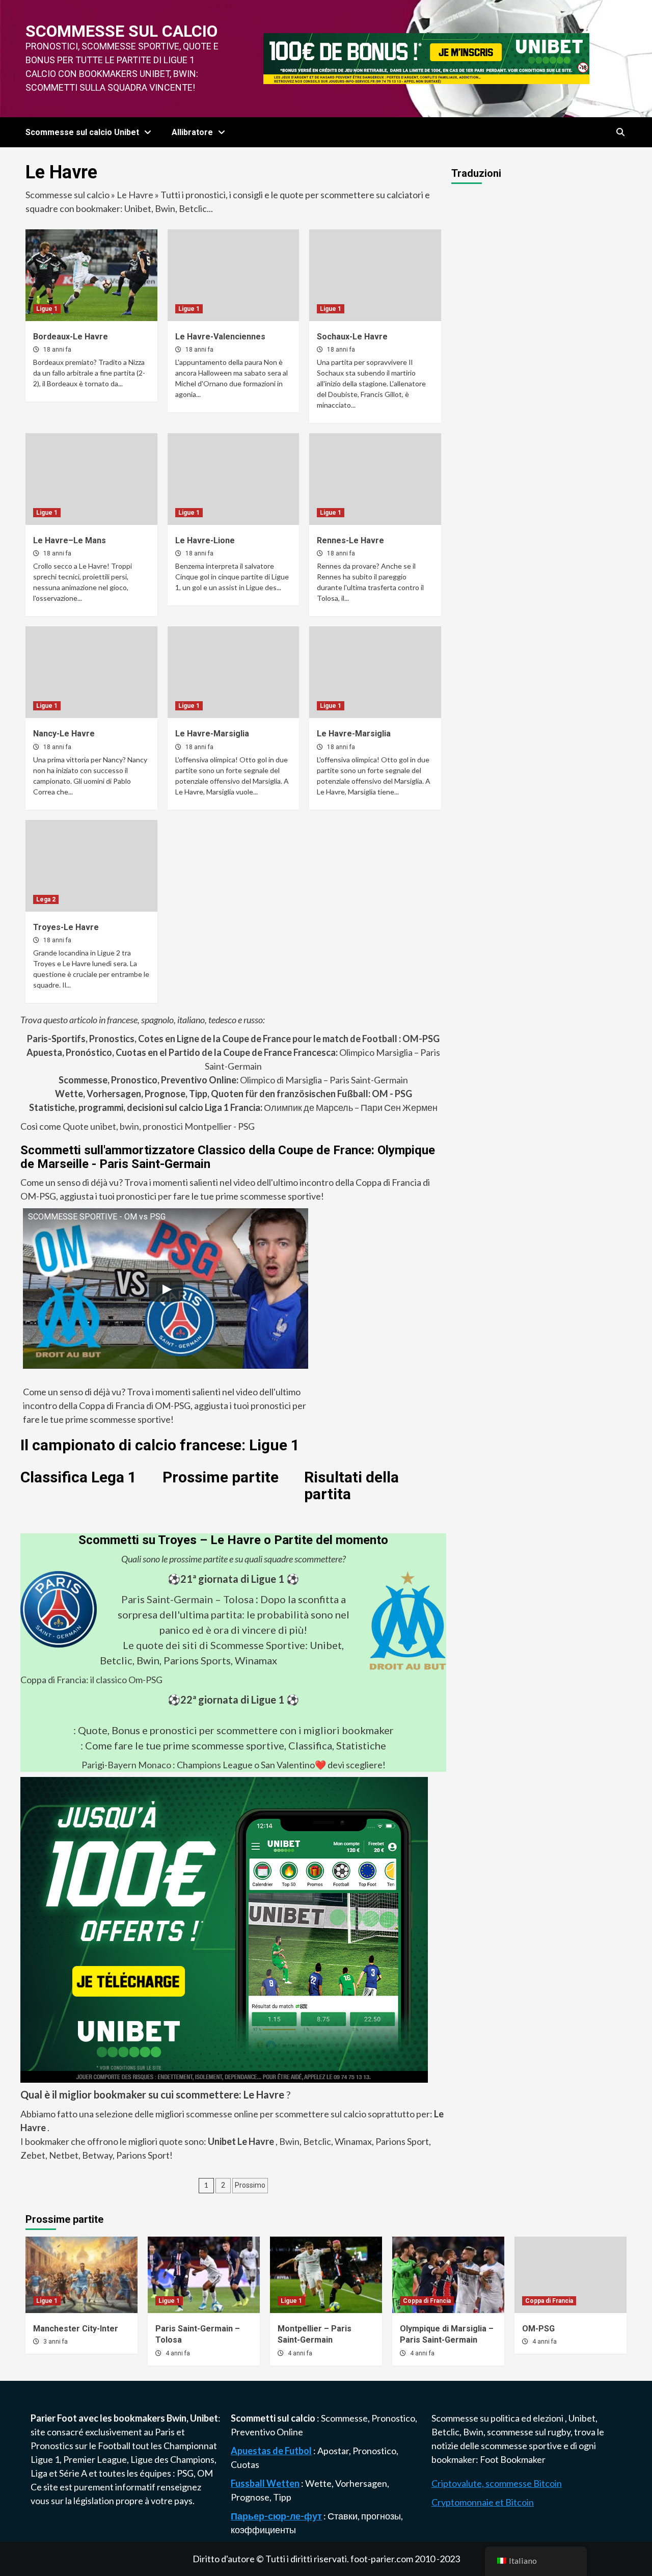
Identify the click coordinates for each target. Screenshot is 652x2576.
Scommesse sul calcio (121, 31)
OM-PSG (538, 2329)
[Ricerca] (620, 132)
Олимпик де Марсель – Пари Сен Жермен (233, 1107)
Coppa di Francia (427, 2301)
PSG (185, 2473)
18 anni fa (57, 350)
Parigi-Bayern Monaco (126, 1765)
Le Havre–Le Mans (70, 540)
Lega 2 (46, 899)
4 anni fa (178, 2353)
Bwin (289, 2141)
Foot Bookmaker (513, 2459)
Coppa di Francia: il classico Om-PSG (91, 1680)
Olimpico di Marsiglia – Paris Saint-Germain (233, 1080)
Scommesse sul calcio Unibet (82, 132)
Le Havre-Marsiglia (212, 734)
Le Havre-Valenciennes (220, 337)
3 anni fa (56, 2342)
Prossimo (250, 2185)
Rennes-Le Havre (350, 540)
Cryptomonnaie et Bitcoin (483, 2502)
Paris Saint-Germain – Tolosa (187, 1599)
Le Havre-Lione (205, 540)
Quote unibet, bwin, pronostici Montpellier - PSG (158, 1126)
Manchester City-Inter (76, 2329)
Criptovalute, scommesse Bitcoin (497, 2483)
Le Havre (135, 195)
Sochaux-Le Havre (352, 337)
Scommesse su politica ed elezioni (498, 2418)
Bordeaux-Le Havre (71, 337)
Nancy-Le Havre (64, 734)
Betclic (317, 2141)
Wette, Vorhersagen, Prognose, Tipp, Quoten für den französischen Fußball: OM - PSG (234, 1094)
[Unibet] (224, 1928)
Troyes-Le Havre (66, 927)
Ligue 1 (47, 309)
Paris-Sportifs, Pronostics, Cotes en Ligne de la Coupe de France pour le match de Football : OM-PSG (233, 1039)
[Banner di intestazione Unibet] (426, 58)
